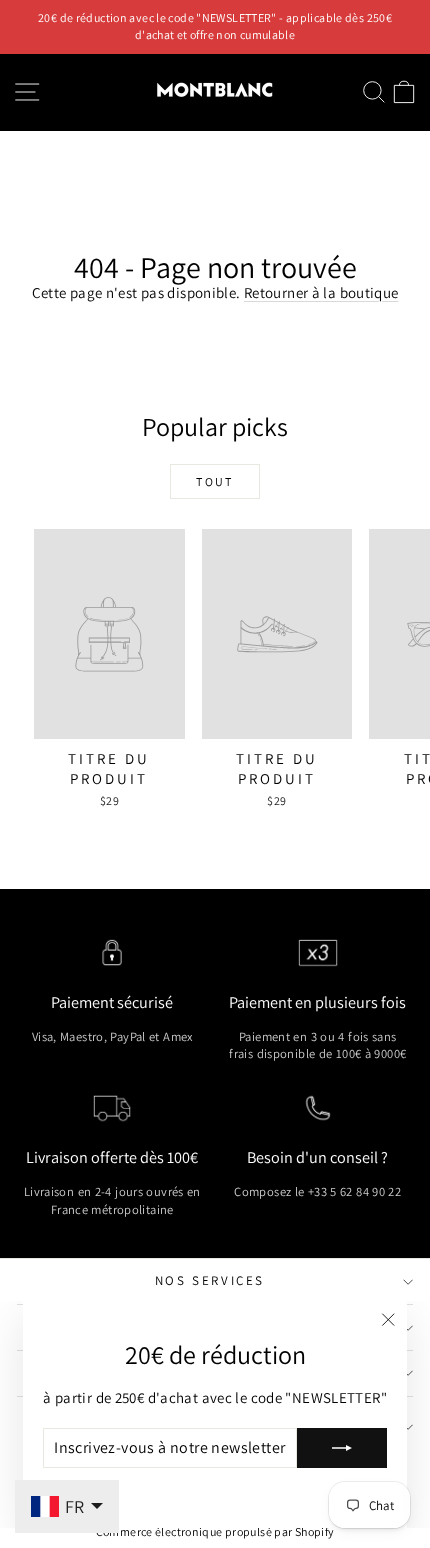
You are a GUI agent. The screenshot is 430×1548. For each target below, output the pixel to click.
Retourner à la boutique (321, 292)
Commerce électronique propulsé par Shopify (215, 1531)
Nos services (210, 1280)
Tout (215, 481)
